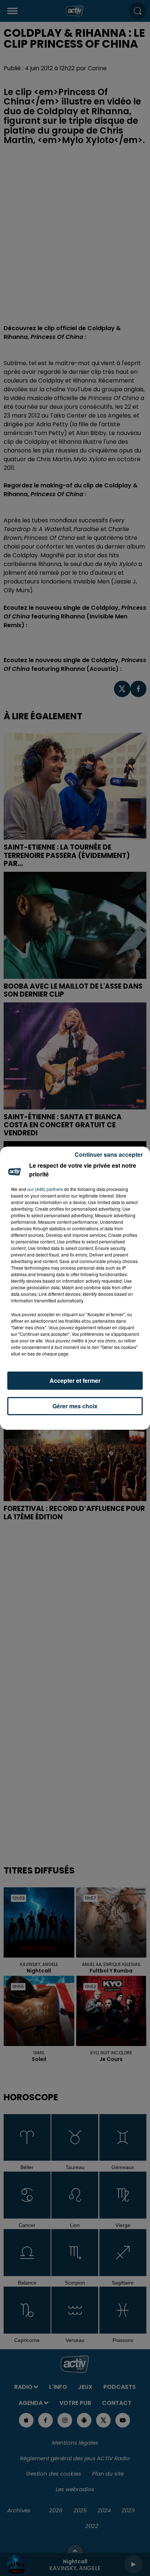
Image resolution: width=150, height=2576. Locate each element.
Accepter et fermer (75, 1380)
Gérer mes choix (75, 1406)
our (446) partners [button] (45, 1189)
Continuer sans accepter (109, 1154)
